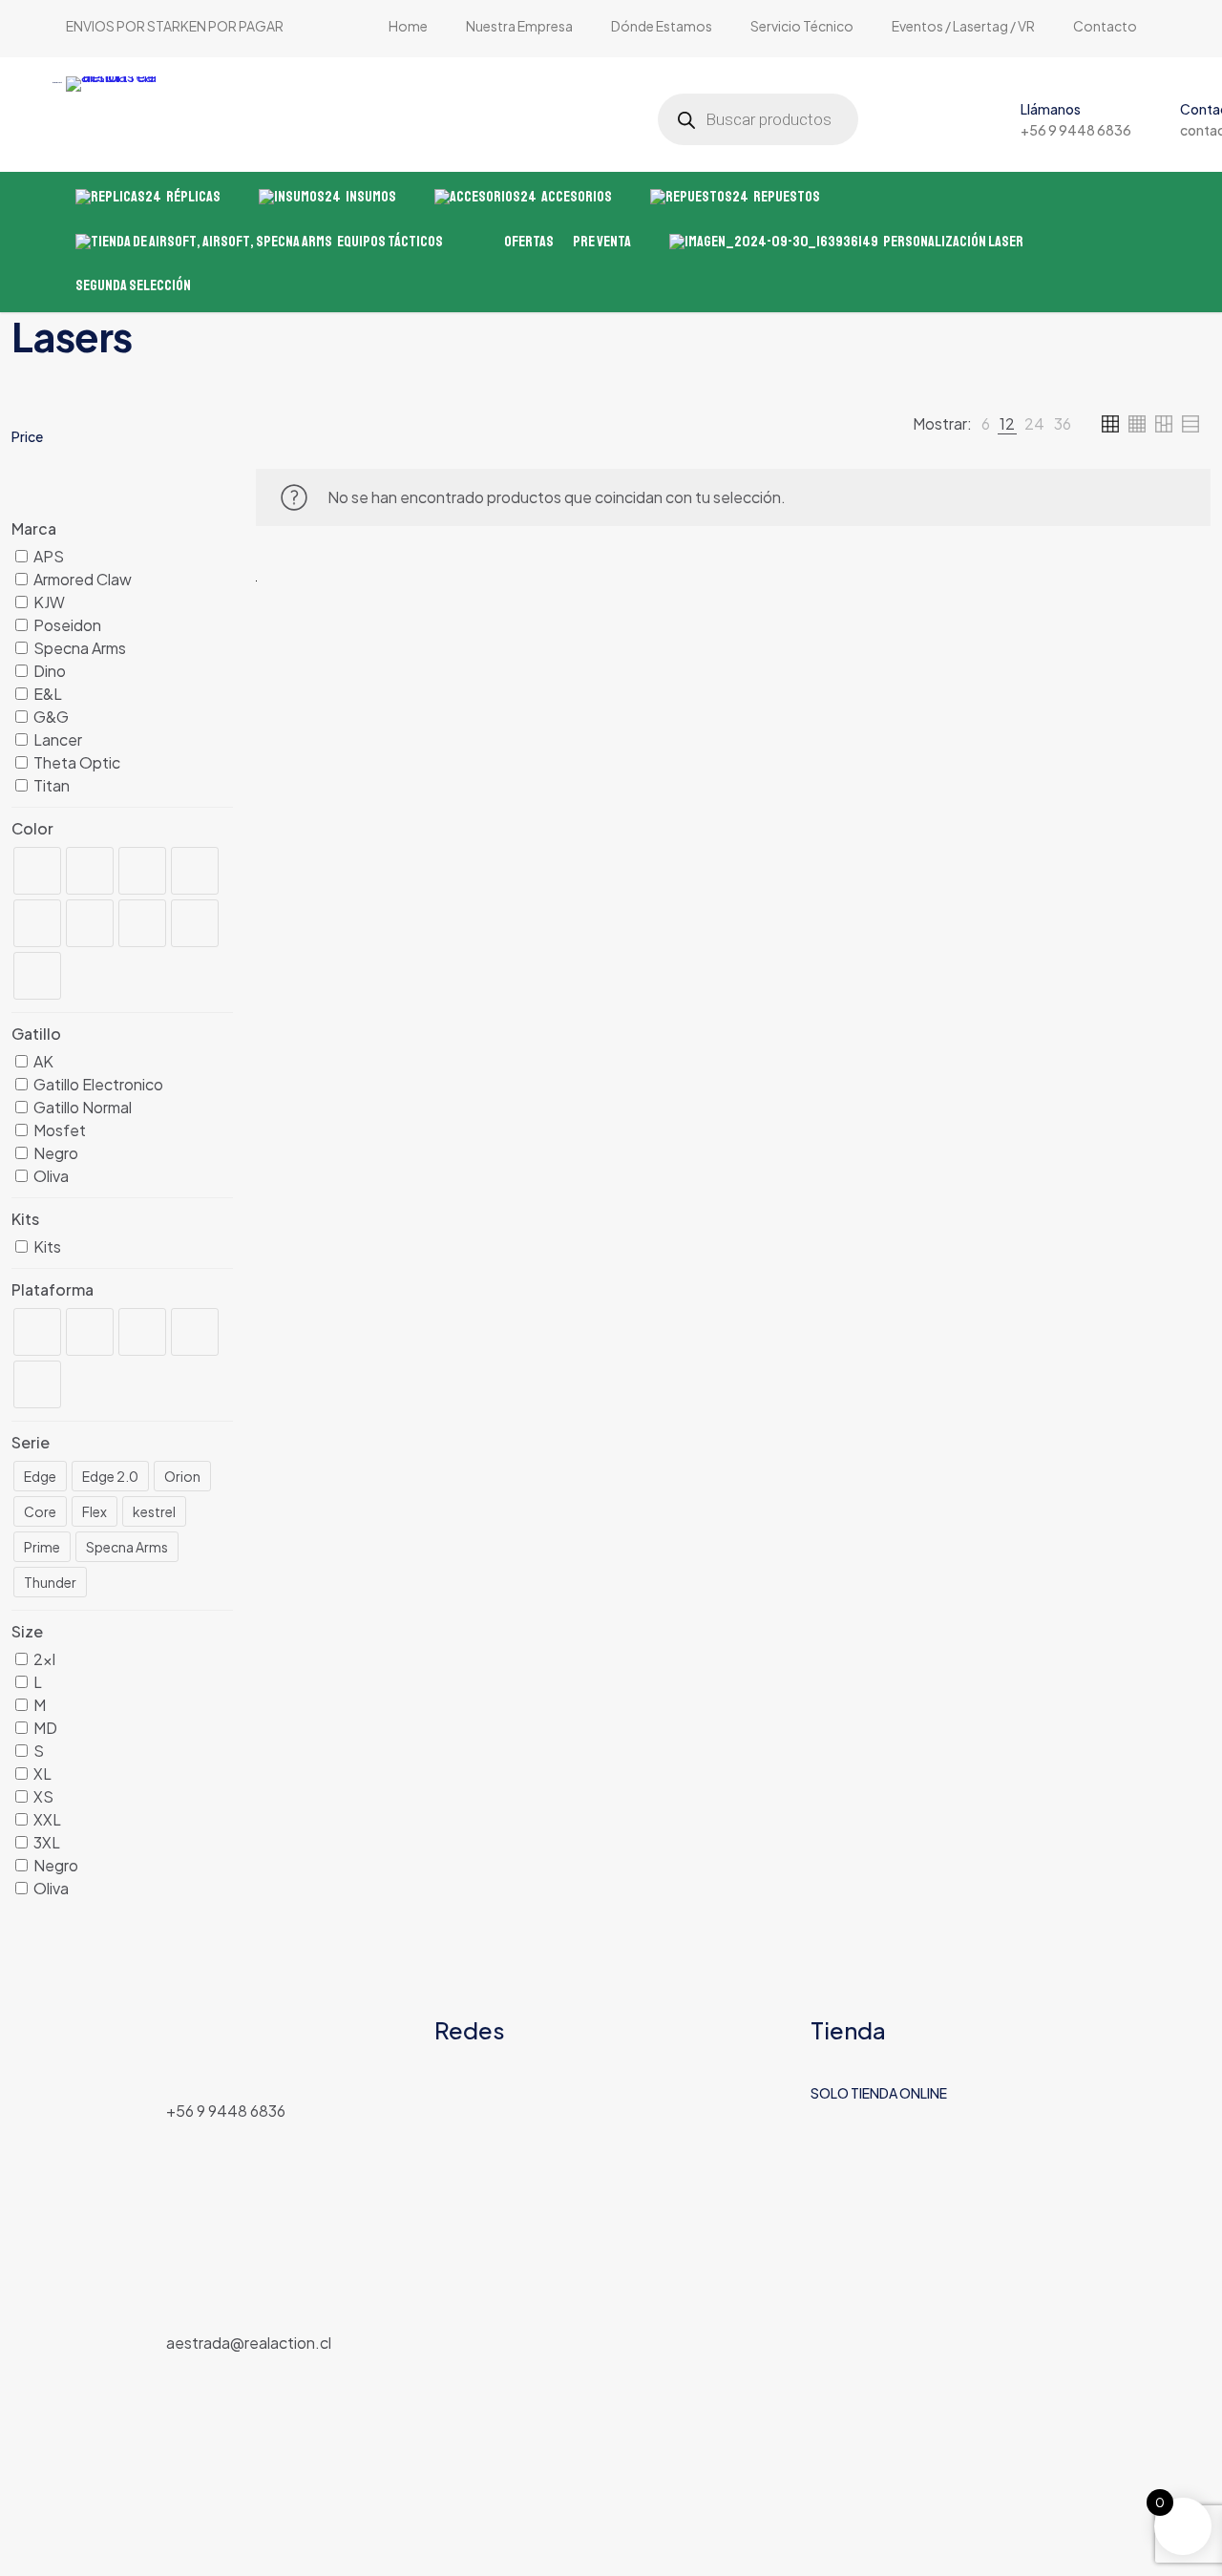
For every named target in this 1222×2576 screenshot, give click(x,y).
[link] (986, 424)
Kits (25, 1219)
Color (32, 828)
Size (27, 1631)
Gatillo (36, 1034)
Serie (31, 1442)
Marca (34, 528)
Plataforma (53, 1289)
